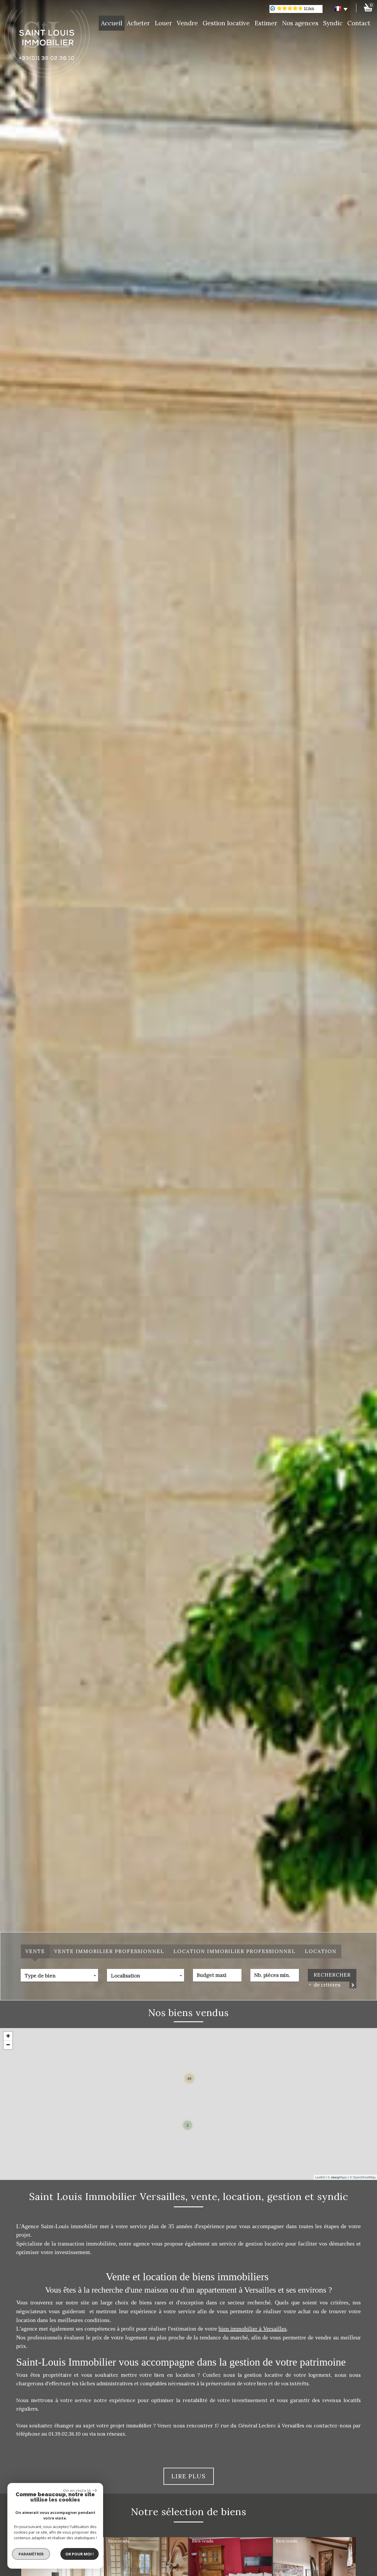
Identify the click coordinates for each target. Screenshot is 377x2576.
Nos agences (300, 23)
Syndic (333, 23)
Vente (35, 1951)
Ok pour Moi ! (80, 2554)
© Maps (337, 2177)
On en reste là (77, 2490)
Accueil (112, 23)
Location (321, 1951)
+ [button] (8, 2036)
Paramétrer (31, 2554)
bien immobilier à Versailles (253, 2329)
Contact (359, 23)
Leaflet (320, 2177)
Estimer (266, 23)
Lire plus (189, 2476)
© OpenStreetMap (363, 2177)
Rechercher (332, 1975)
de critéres (326, 1985)
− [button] (8, 2045)
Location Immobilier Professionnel (235, 1951)
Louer (163, 23)
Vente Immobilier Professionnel (109, 1951)
